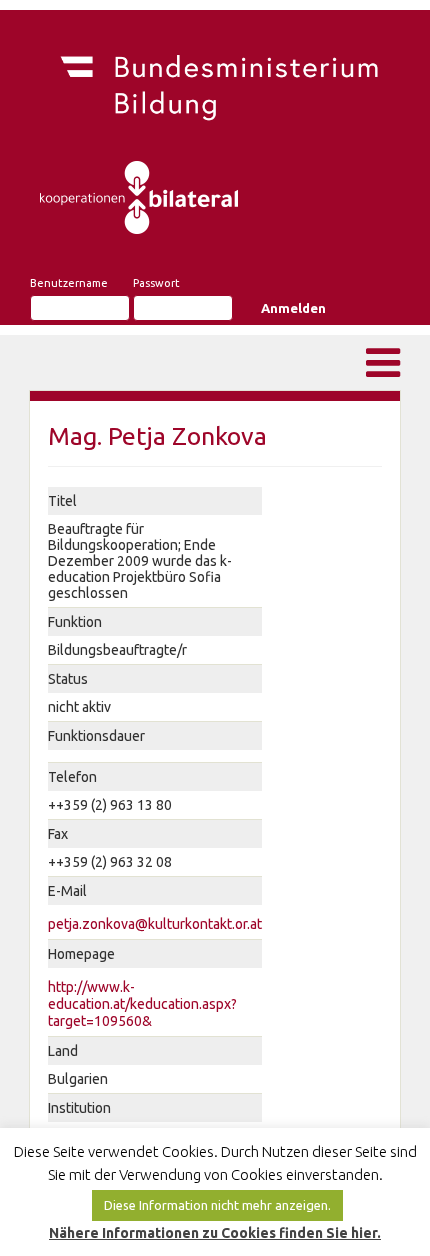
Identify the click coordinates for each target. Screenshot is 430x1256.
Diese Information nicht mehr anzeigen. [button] (217, 1205)
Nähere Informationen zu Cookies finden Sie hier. (215, 1233)
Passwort (156, 283)
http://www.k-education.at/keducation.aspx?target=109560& (142, 1004)
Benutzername (69, 283)
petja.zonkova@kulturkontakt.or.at (155, 924)
